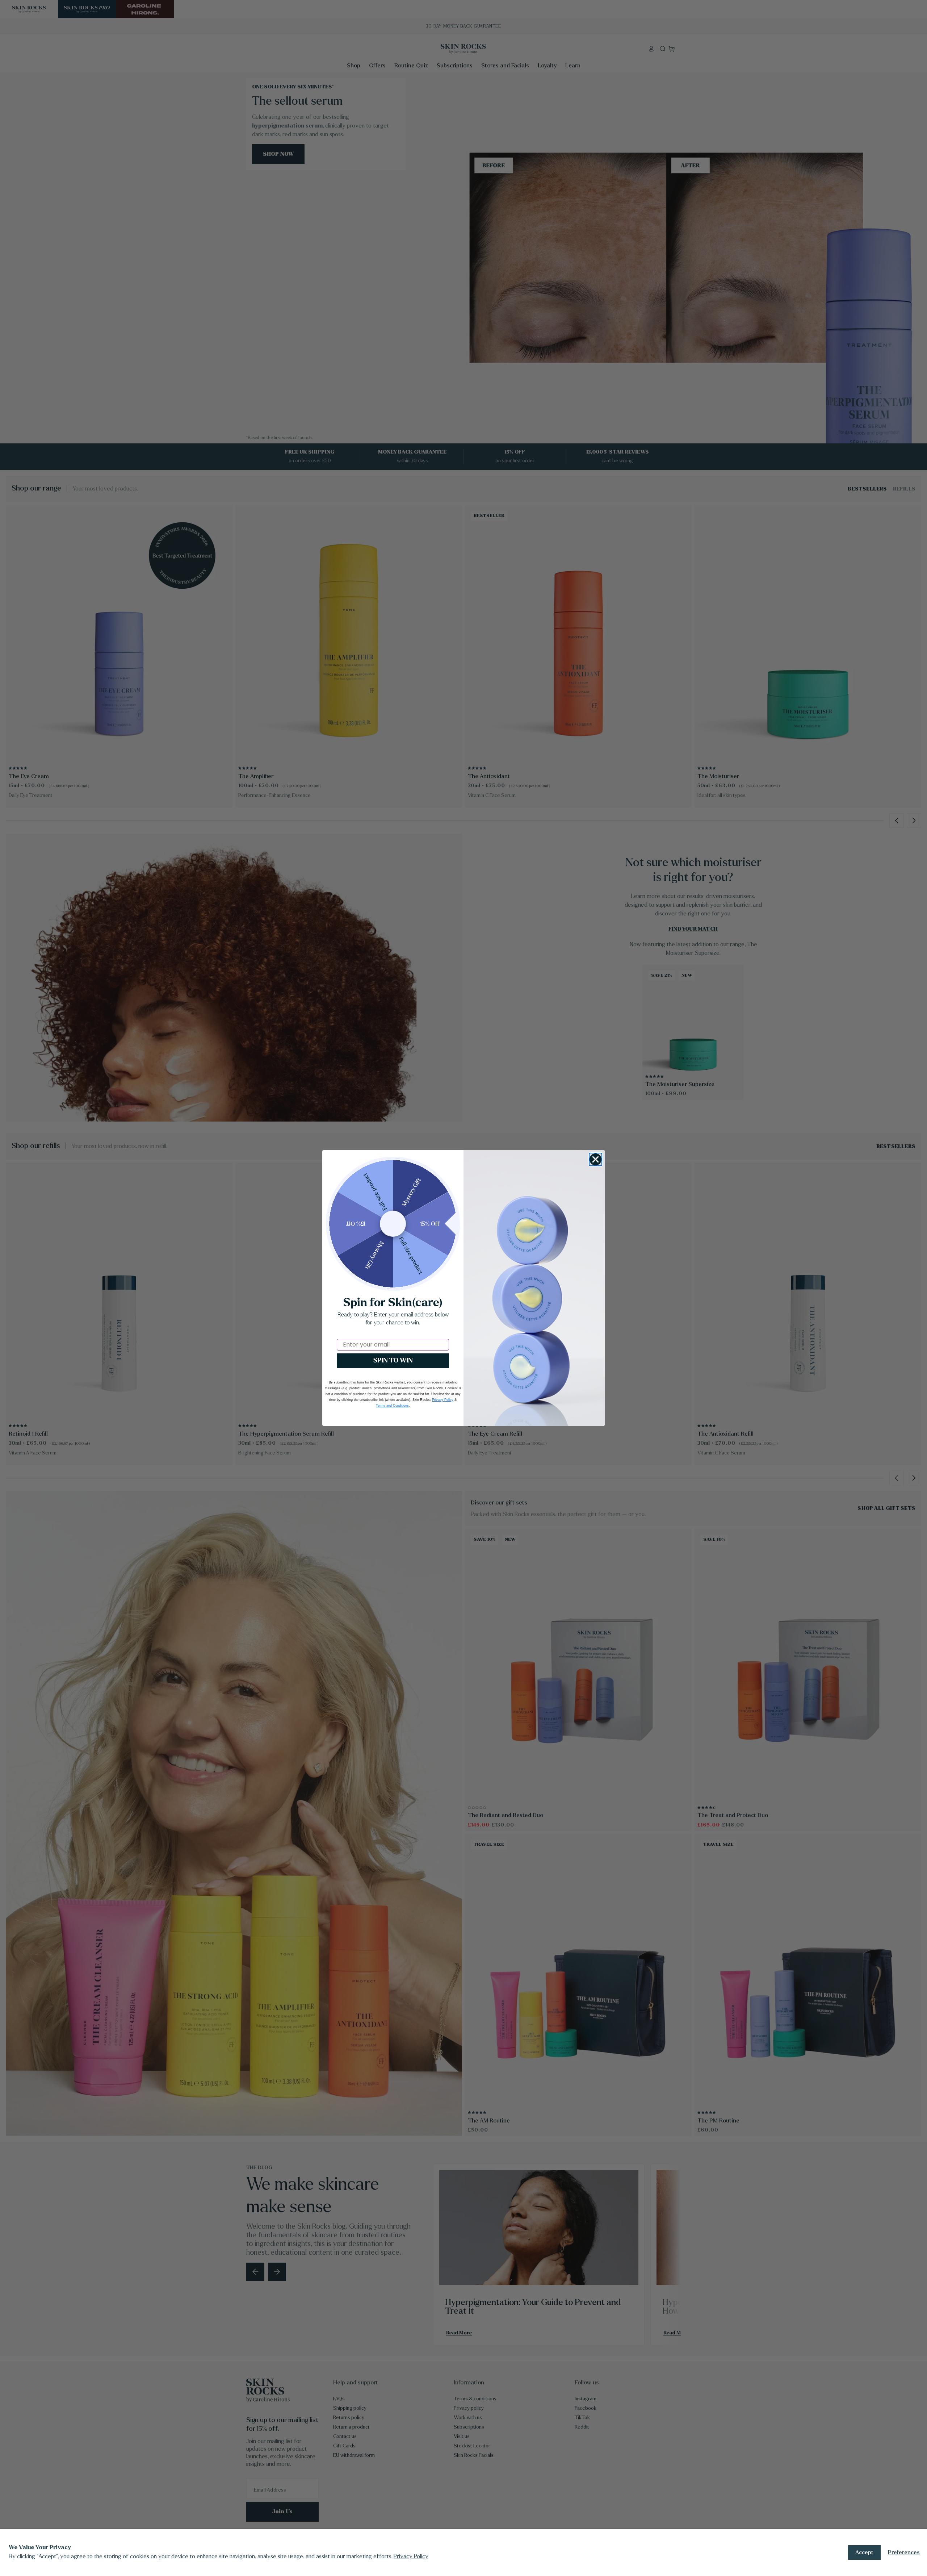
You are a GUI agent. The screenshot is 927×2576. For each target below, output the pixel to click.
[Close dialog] (595, 1159)
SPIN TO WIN (393, 1360)
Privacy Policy (411, 2556)
